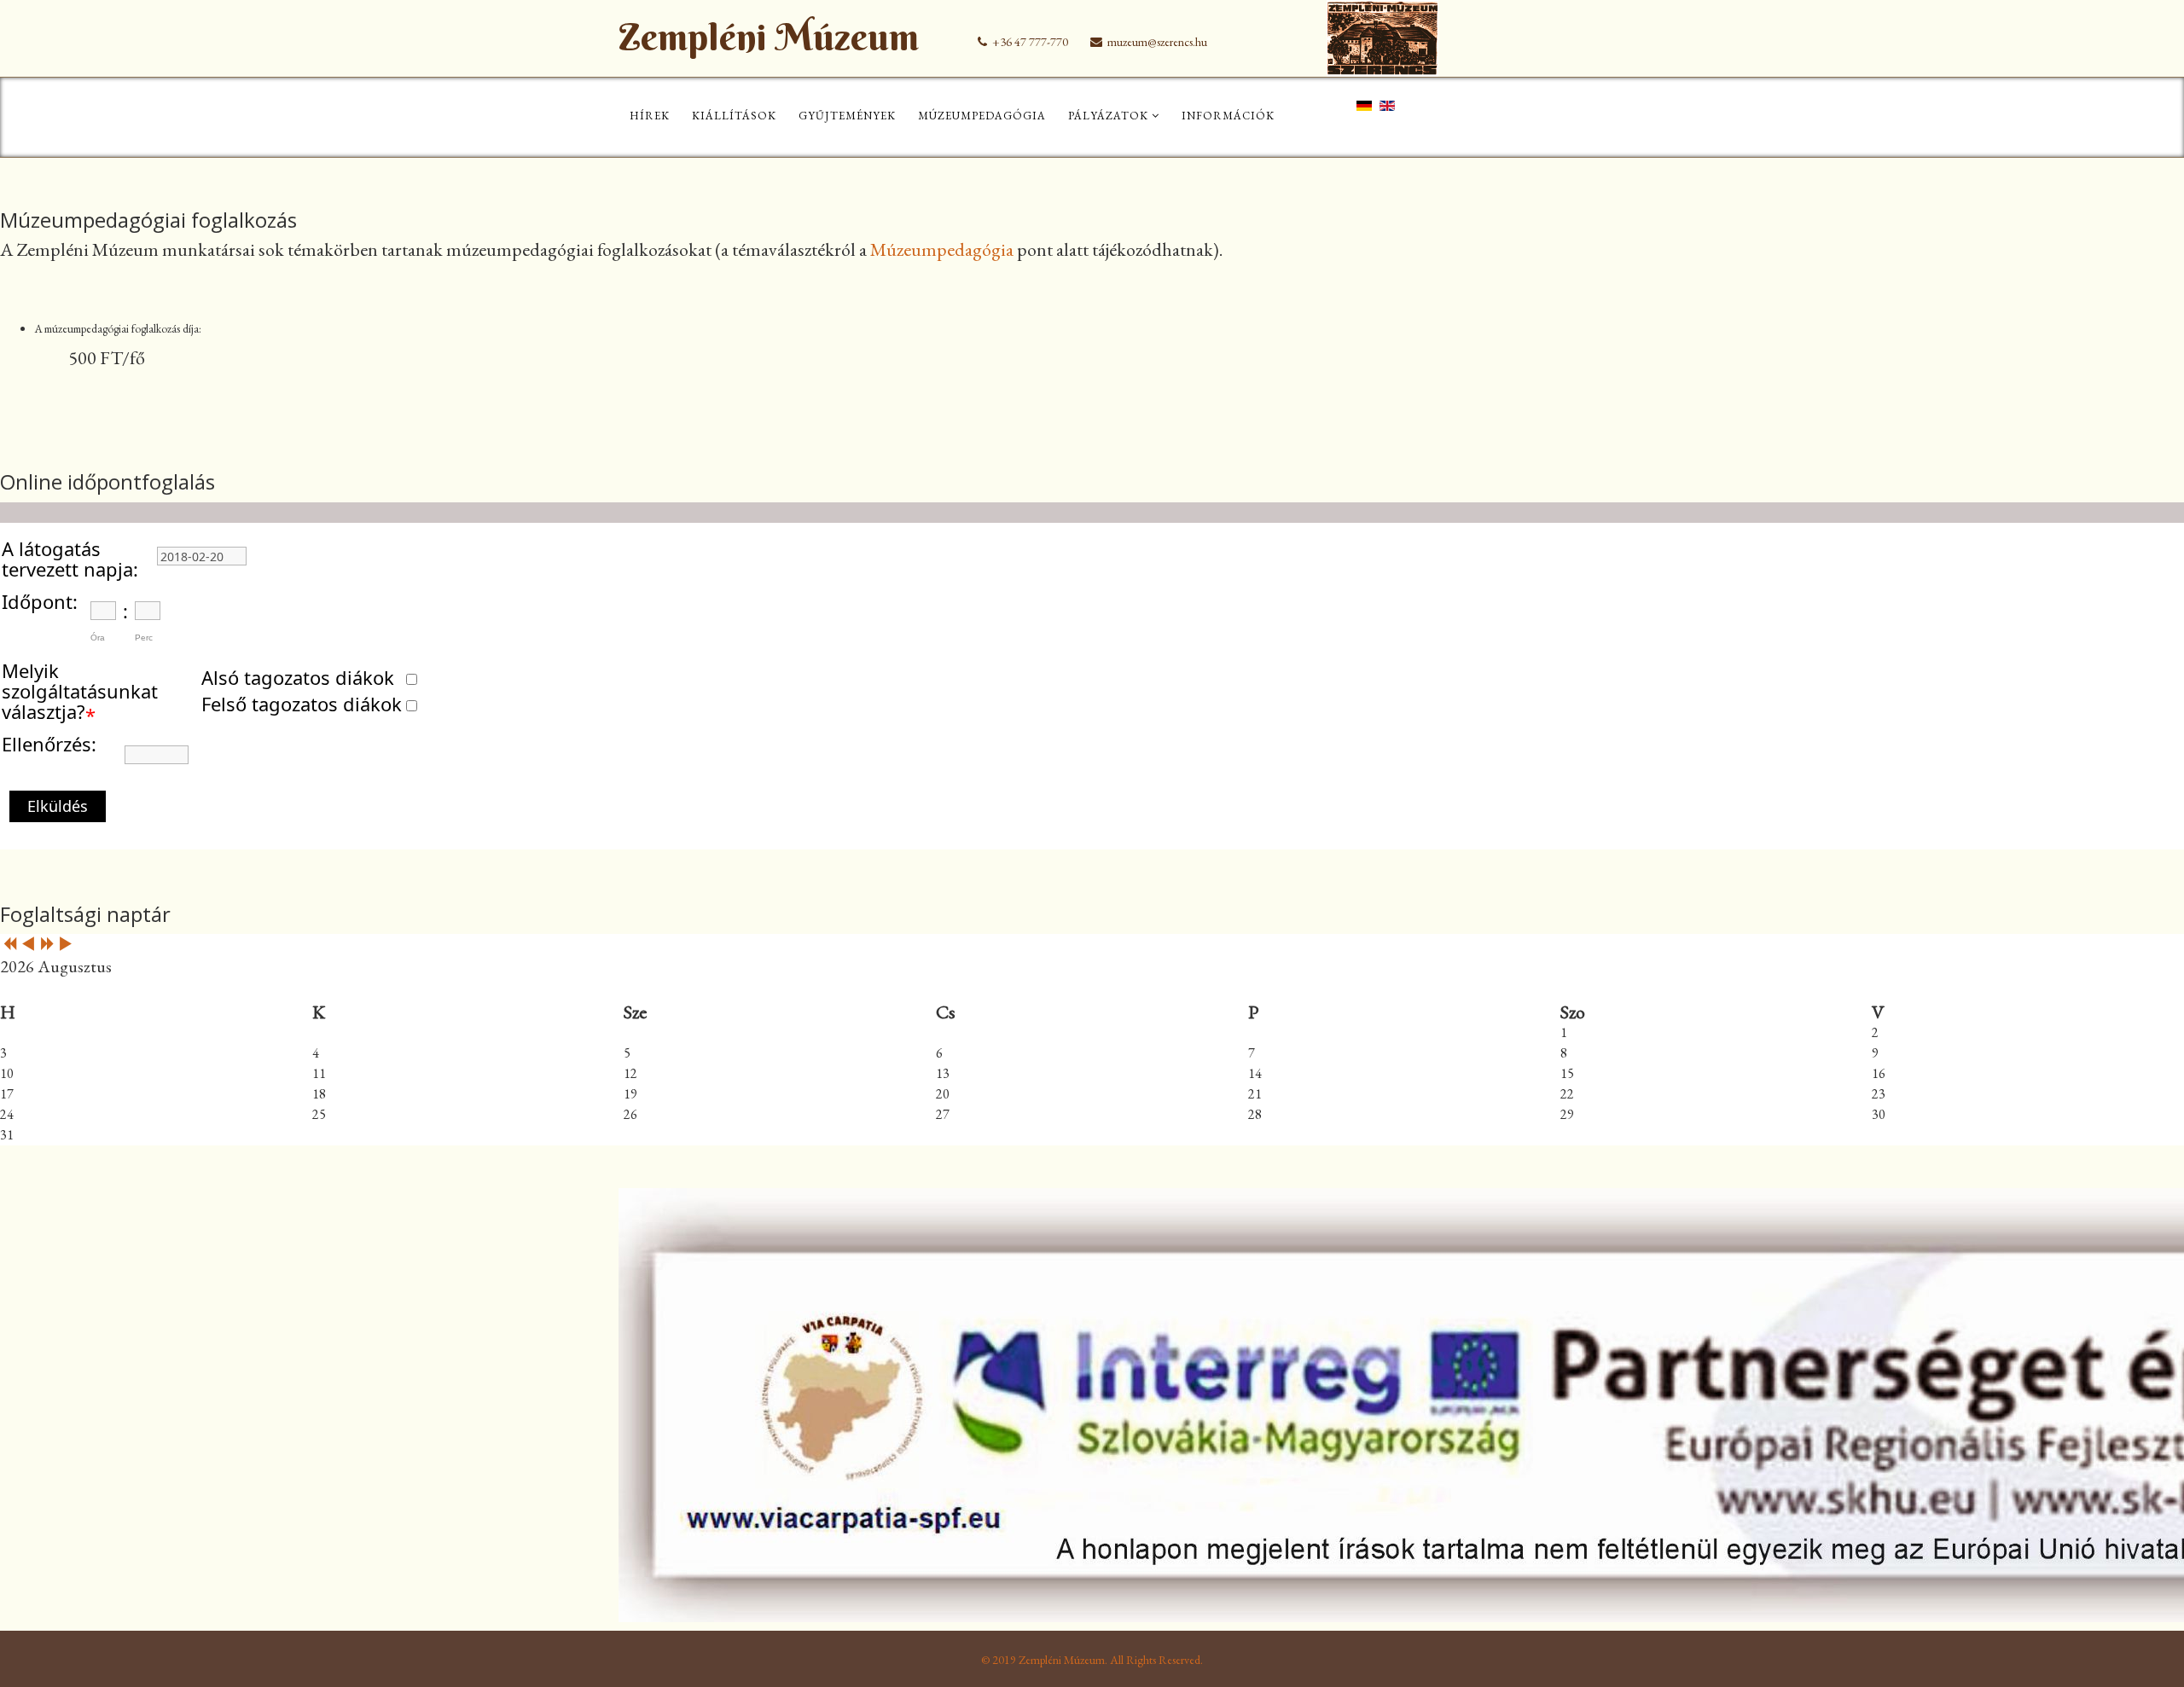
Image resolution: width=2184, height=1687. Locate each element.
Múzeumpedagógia (982, 116)
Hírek (650, 116)
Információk (1228, 116)
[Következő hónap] (66, 945)
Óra (98, 638)
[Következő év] (47, 945)
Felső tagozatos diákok (302, 704)
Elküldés (58, 806)
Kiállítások (734, 116)
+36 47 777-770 (1030, 42)
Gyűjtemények (847, 116)
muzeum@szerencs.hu (1157, 42)
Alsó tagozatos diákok (298, 677)
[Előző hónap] (28, 945)
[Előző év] (9, 945)
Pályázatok (1108, 116)
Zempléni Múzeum (769, 37)
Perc (144, 638)
